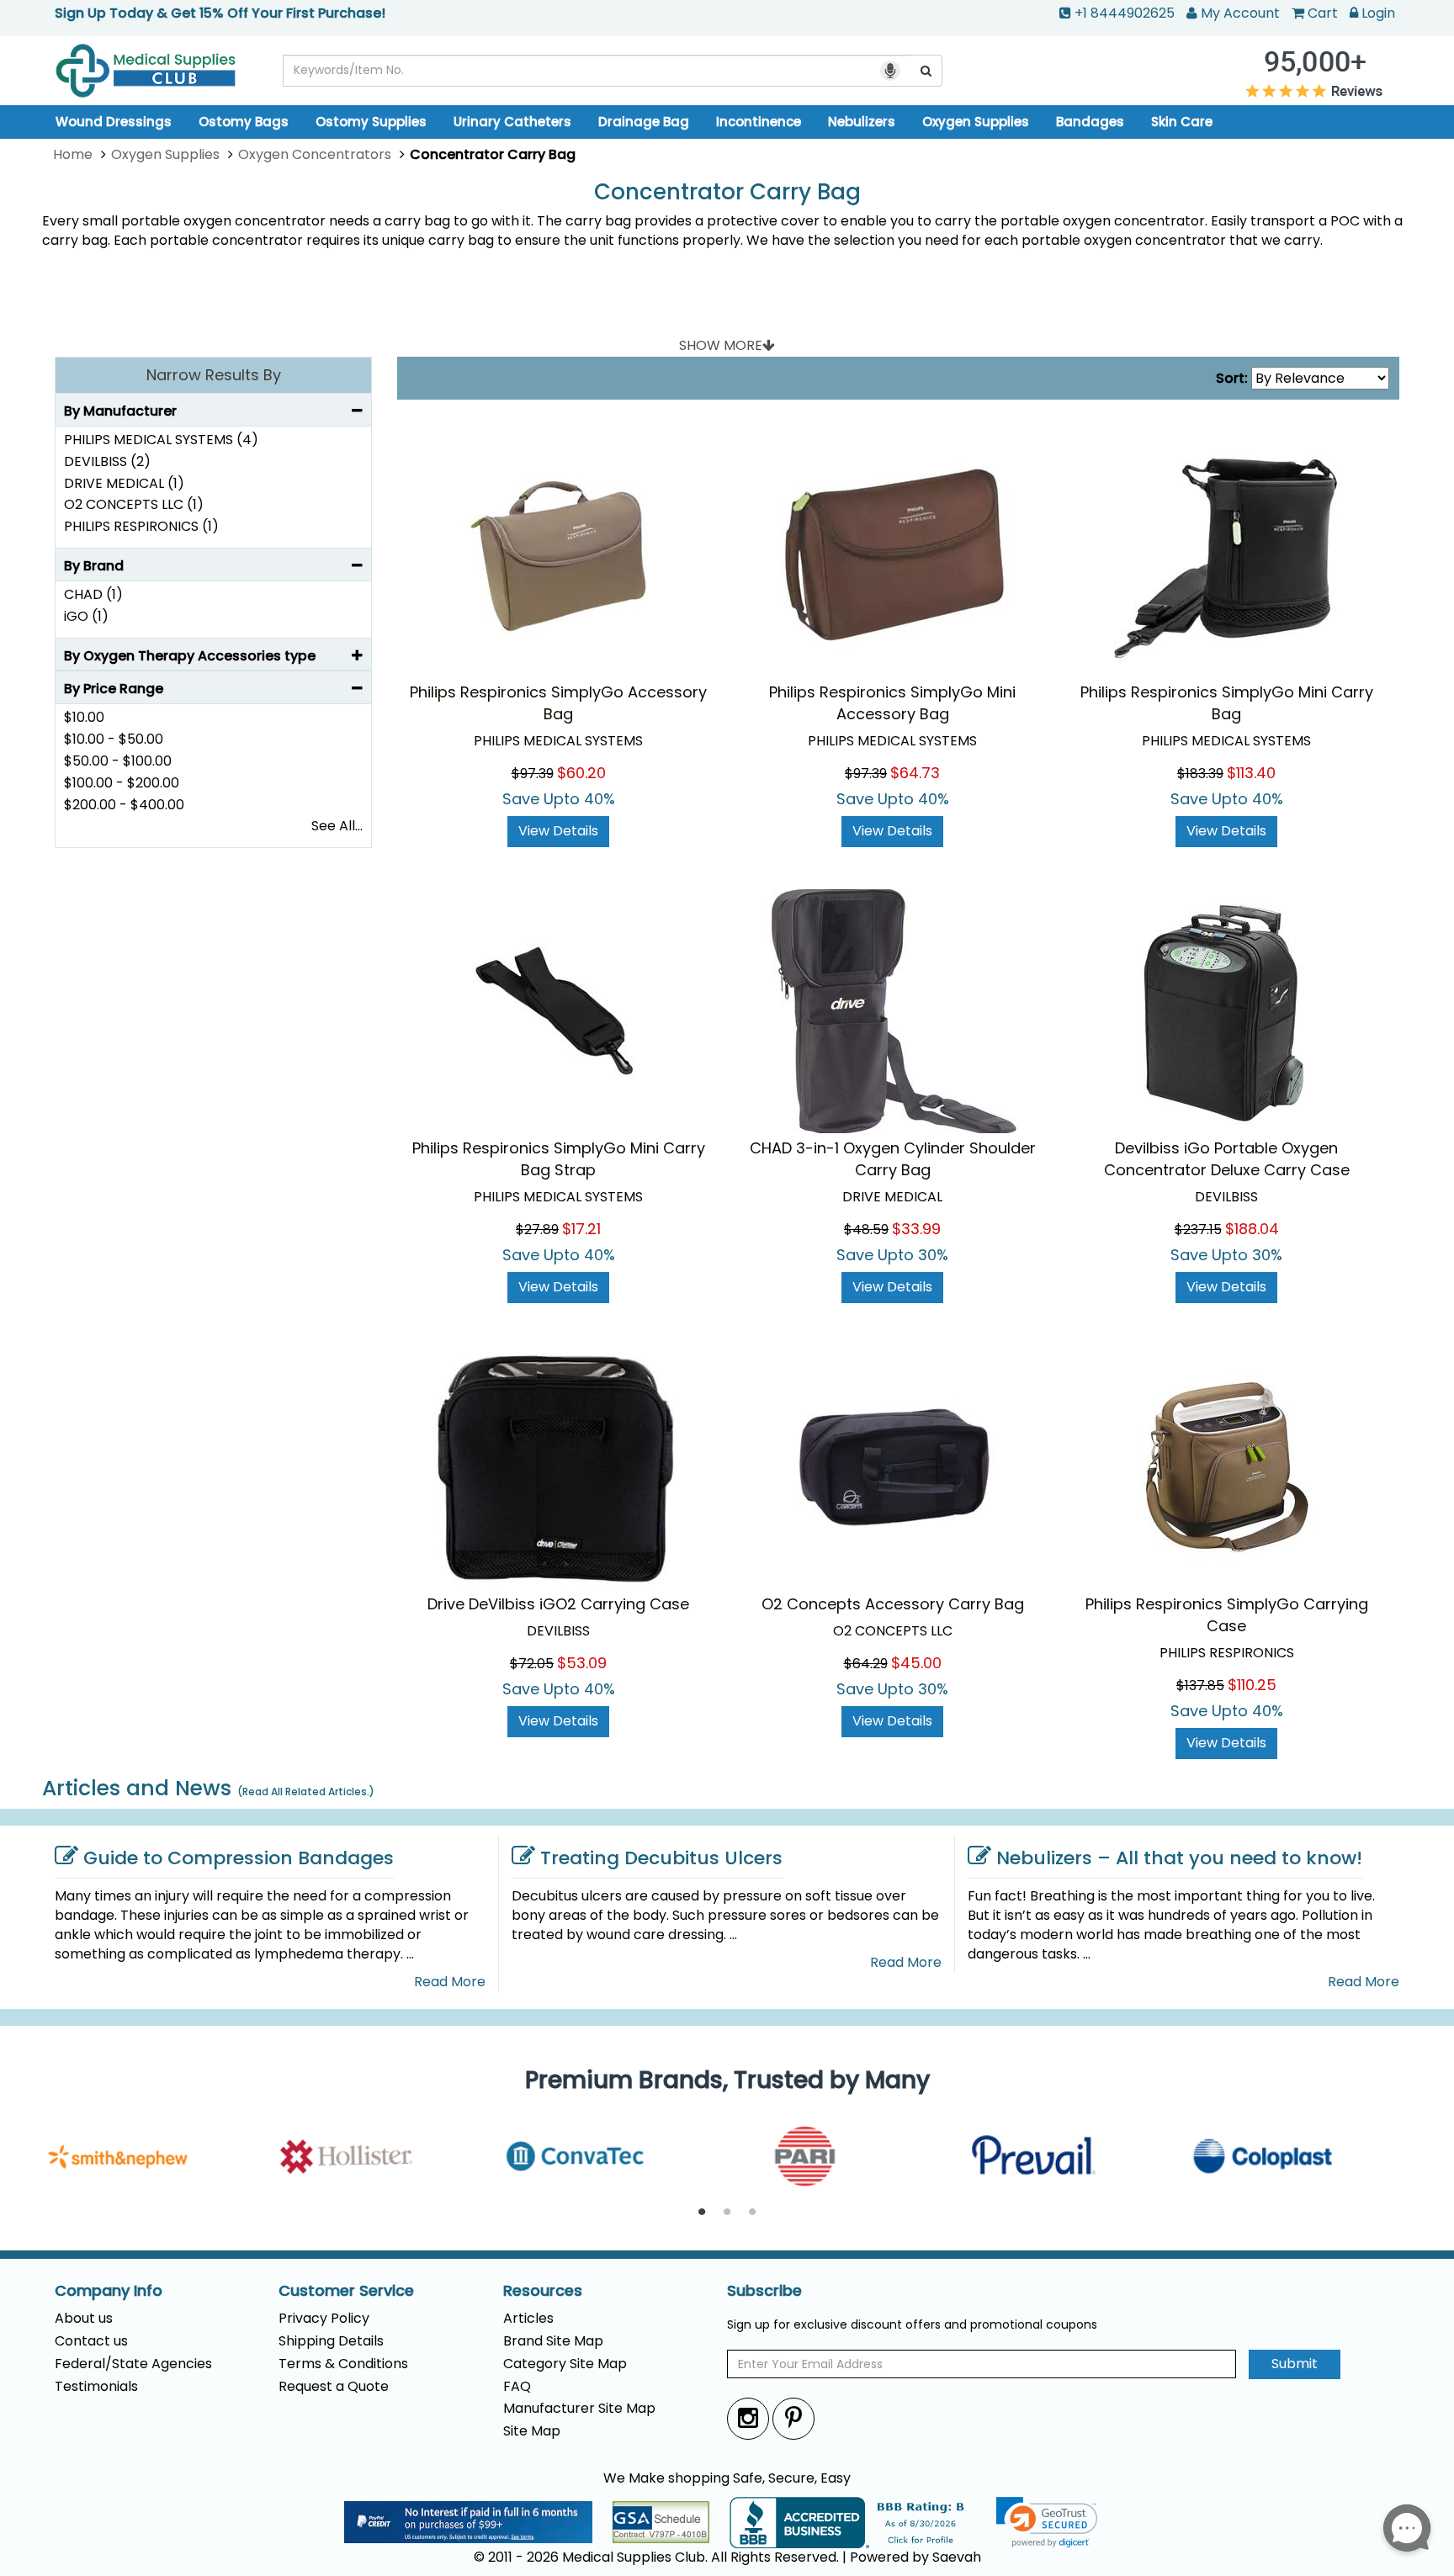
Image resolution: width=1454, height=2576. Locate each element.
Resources (543, 2291)
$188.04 (1252, 1229)
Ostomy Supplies (371, 122)
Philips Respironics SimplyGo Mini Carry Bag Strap (559, 1159)
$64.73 (915, 773)
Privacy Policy (324, 2318)
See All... (337, 826)
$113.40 (1251, 773)
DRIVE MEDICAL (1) (124, 483)
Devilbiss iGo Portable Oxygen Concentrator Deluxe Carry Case (1227, 1159)
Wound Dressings (114, 122)
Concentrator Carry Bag (727, 192)
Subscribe (764, 2291)
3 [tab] (752, 2213)
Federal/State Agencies (133, 2364)
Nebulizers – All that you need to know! (1179, 1858)
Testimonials (96, 2386)
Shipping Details (331, 2341)
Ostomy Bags (244, 122)
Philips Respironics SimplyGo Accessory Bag (558, 703)
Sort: (1232, 379)
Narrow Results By (214, 375)
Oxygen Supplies (976, 122)
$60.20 (581, 773)
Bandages (1090, 122)
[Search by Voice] (890, 71)
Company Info (109, 2291)
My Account (1240, 13)
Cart (1323, 13)
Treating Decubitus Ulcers (661, 1858)
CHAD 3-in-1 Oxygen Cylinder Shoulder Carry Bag (893, 1159)
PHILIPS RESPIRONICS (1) (141, 526)
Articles (528, 2318)
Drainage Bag (644, 122)
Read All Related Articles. (306, 1792)
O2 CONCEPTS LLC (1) (134, 504)
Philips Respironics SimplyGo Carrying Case (1227, 1615)
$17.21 (581, 1229)
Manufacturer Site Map (579, 2408)
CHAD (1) (93, 594)
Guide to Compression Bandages (239, 1858)
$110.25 (1252, 1685)
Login (1378, 13)
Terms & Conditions (343, 2364)
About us (84, 2318)
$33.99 (916, 1229)
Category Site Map (565, 2364)
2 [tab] (727, 2213)
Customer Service (346, 2291)
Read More (450, 1982)
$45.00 (916, 1663)
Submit (1295, 2364)
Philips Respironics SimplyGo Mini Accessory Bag (892, 703)
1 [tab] (702, 2213)
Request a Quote (334, 2386)
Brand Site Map (553, 2341)
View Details (558, 831)
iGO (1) (86, 616)
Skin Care (1182, 122)
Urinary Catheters (512, 122)
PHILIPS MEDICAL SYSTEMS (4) (161, 440)
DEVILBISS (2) (107, 461)
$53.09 (582, 1663)
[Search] (926, 71)
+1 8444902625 (1125, 13)
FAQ (517, 2386)
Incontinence (759, 122)
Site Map (532, 2431)
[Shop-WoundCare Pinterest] (793, 2418)
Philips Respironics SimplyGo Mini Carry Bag (1227, 703)
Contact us (91, 2341)
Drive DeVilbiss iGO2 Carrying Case (558, 1604)
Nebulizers (862, 122)
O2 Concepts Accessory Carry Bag (893, 1604)
